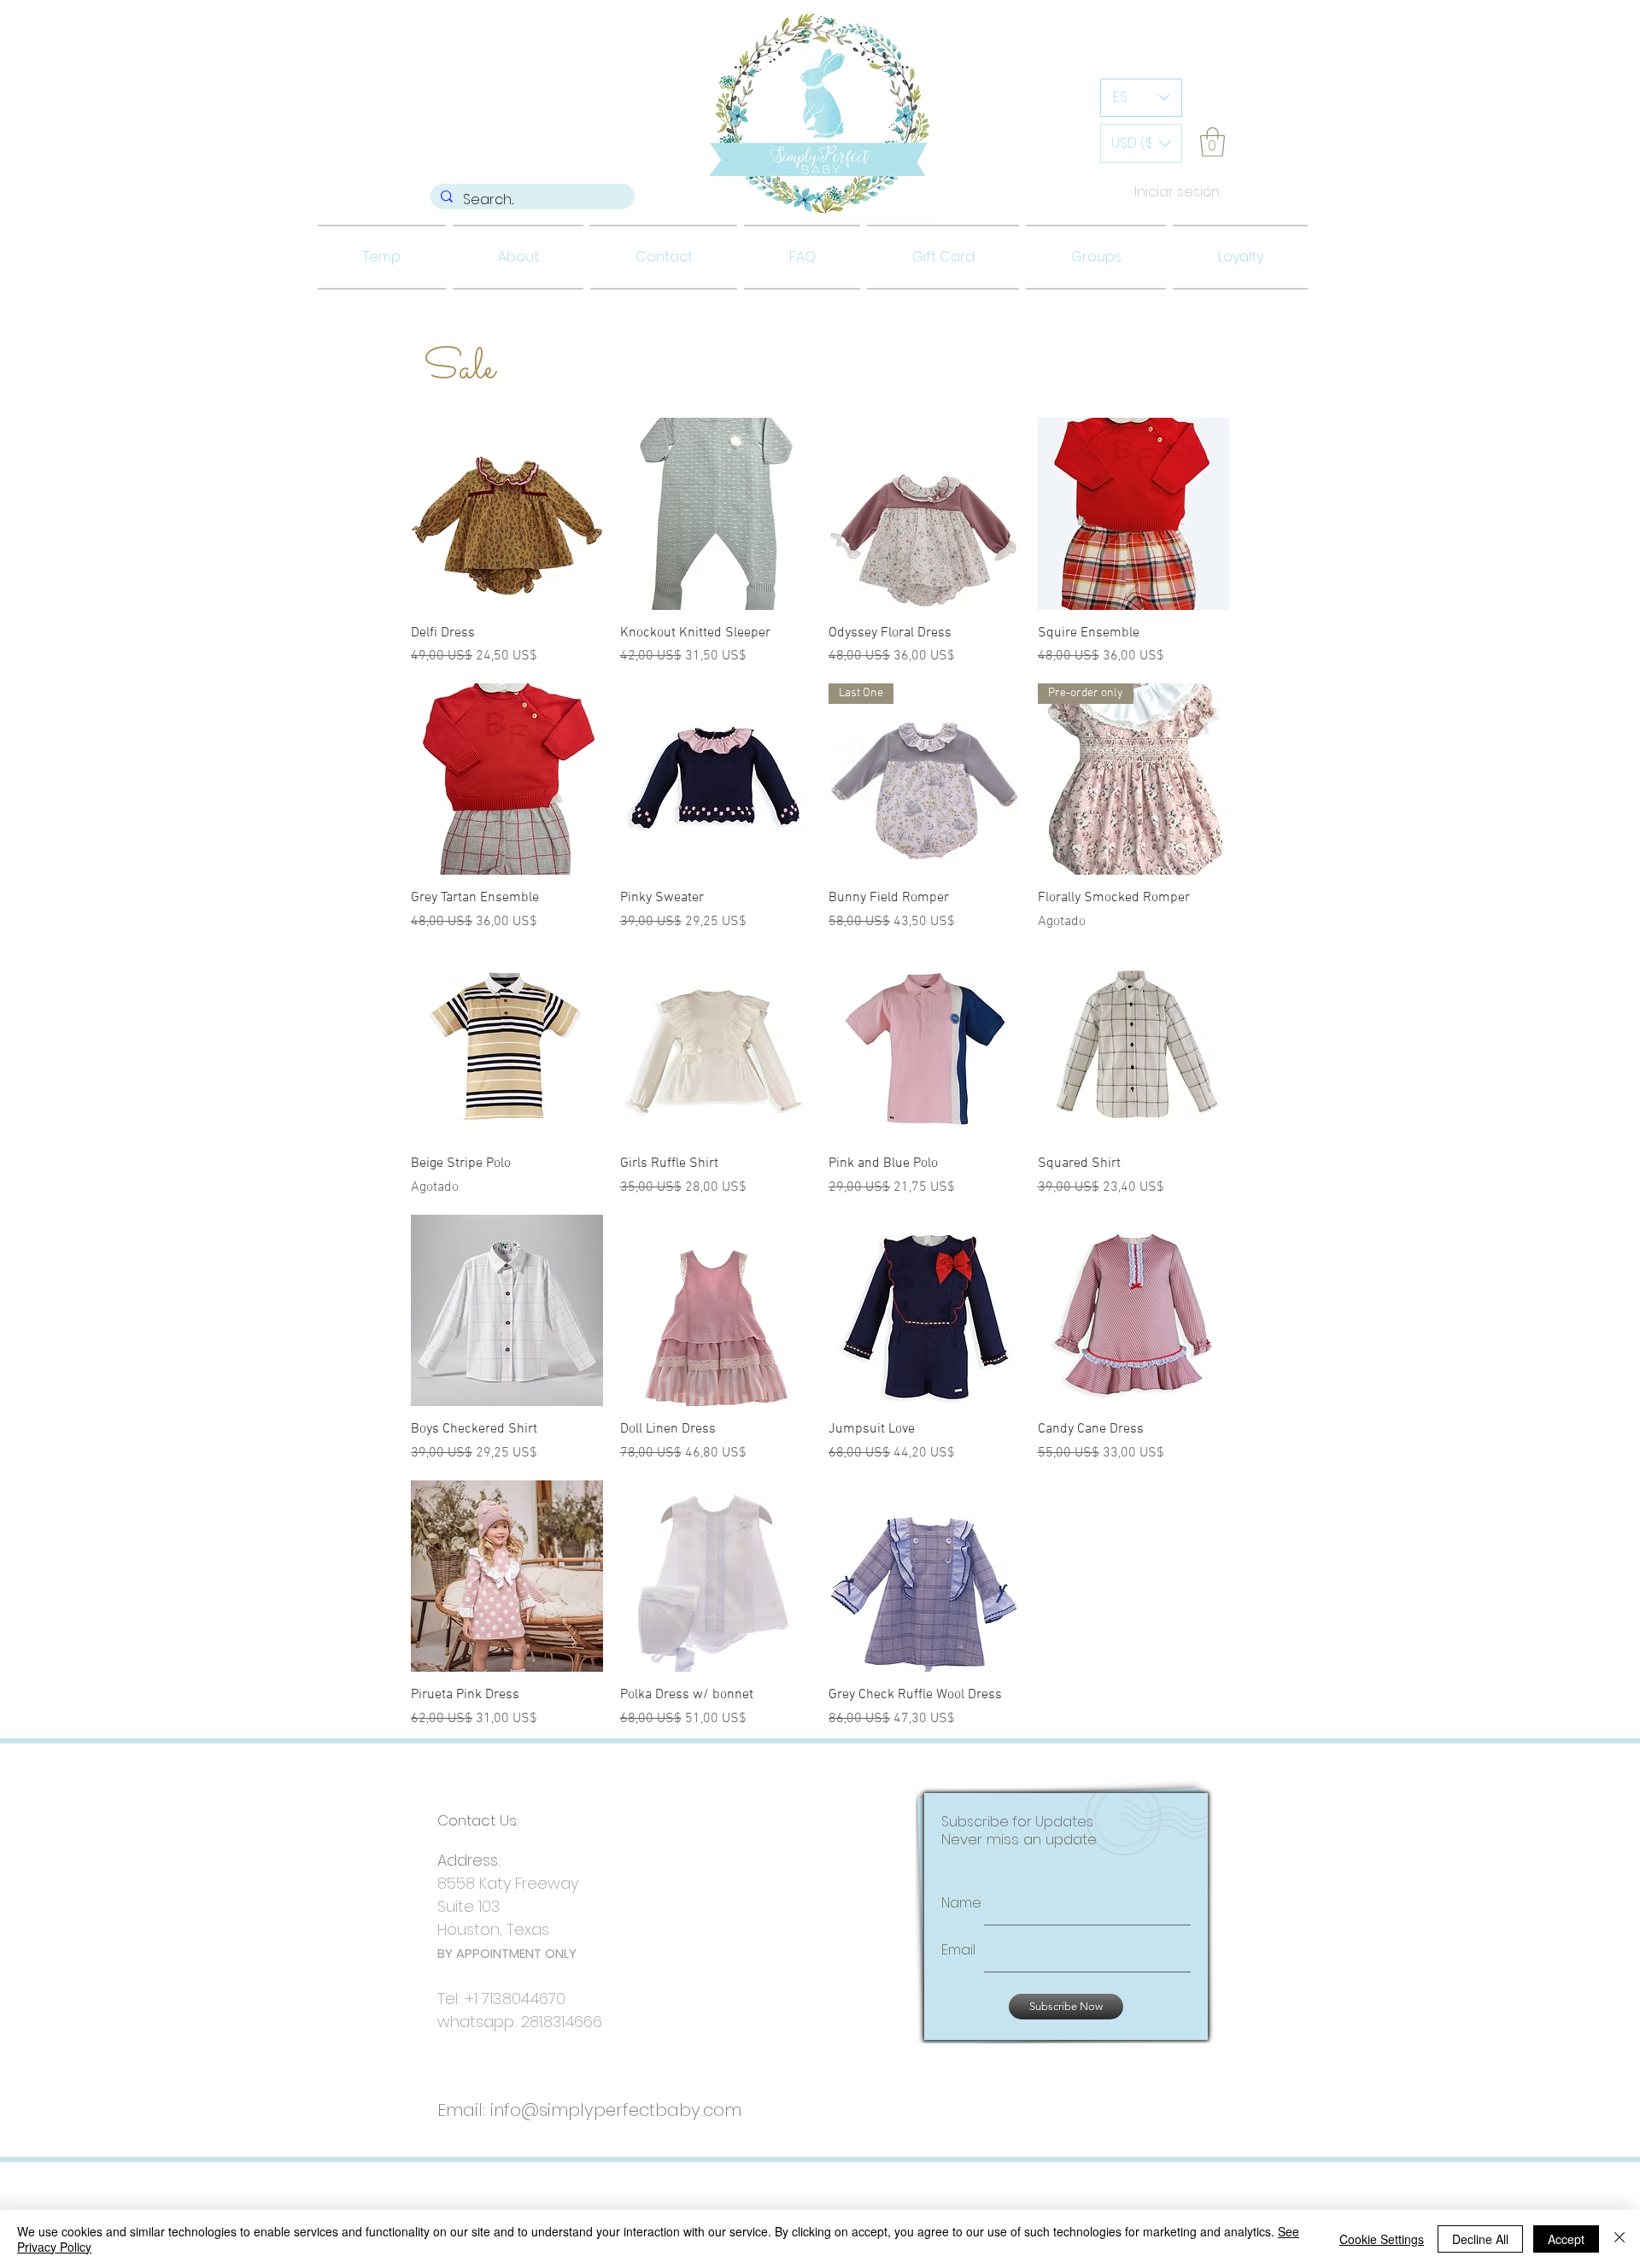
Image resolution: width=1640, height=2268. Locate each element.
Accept (1566, 2239)
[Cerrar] (1619, 2239)
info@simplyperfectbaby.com (616, 2108)
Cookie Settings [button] (1382, 2239)
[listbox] (1141, 144)
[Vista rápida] (507, 514)
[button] (1141, 144)
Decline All (1480, 2239)
